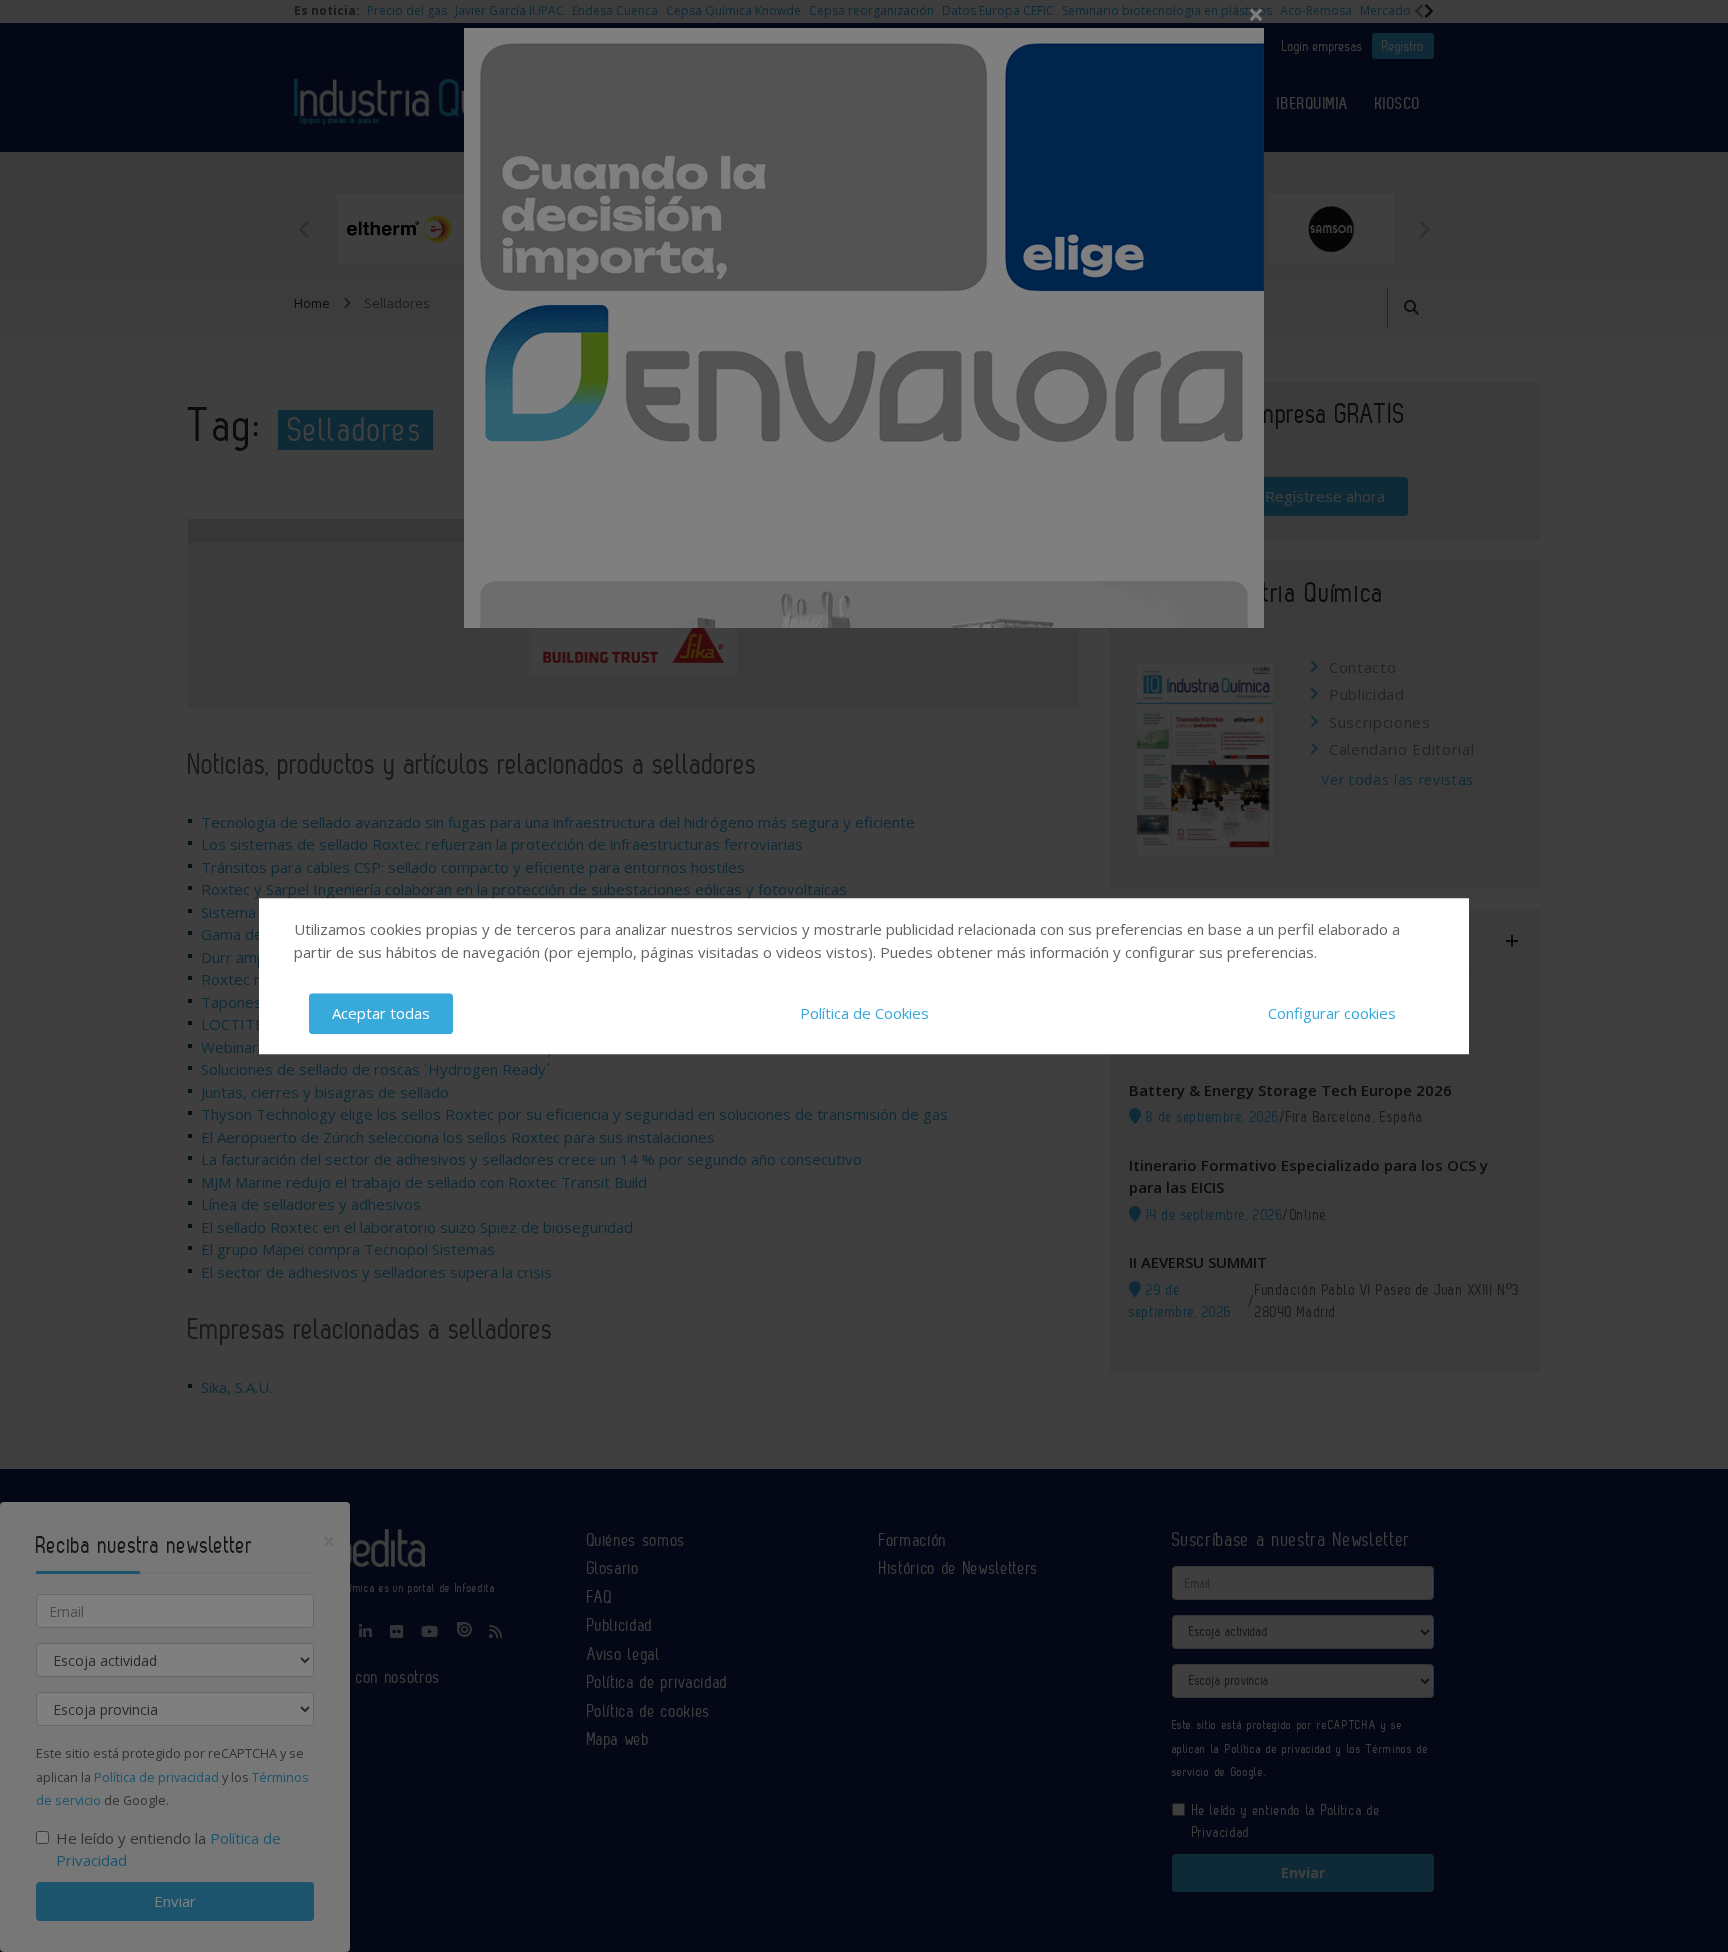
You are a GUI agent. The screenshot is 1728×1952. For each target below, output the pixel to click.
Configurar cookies (1332, 1013)
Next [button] (1424, 229)
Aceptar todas (381, 1013)
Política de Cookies (864, 1013)
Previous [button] (304, 229)
